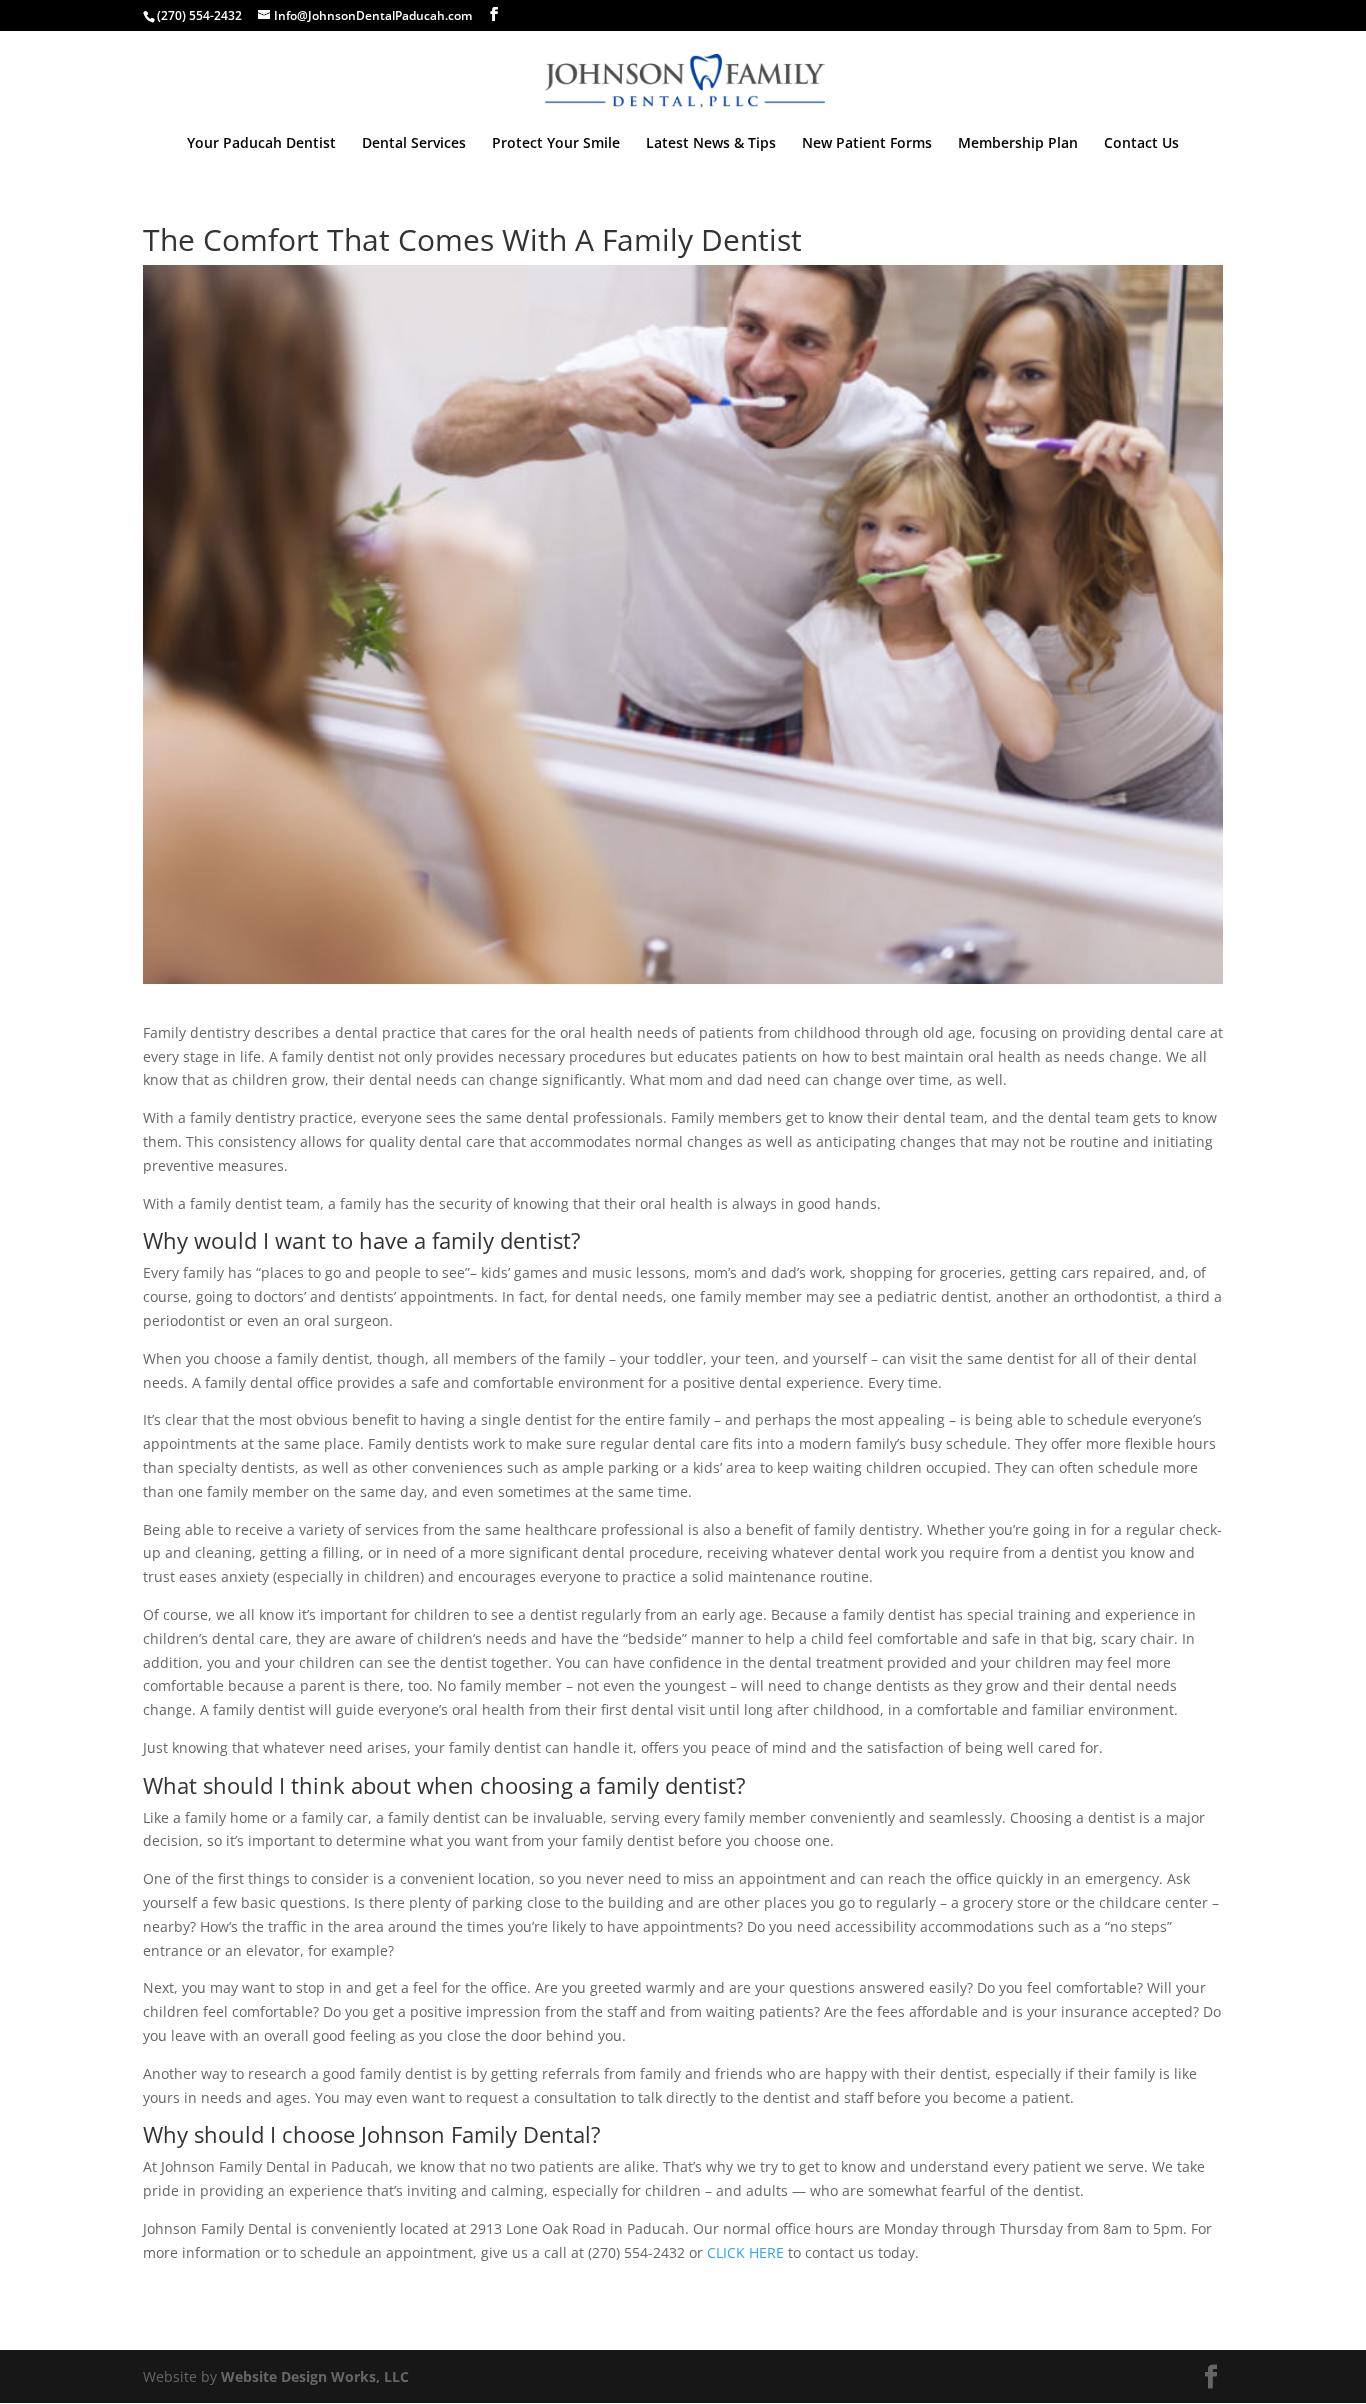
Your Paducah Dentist (261, 144)
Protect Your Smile (556, 144)
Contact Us (1141, 144)
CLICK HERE (745, 2252)
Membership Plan (1018, 144)
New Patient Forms (867, 144)
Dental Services (414, 144)
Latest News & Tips (711, 144)
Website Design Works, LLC (315, 2376)
